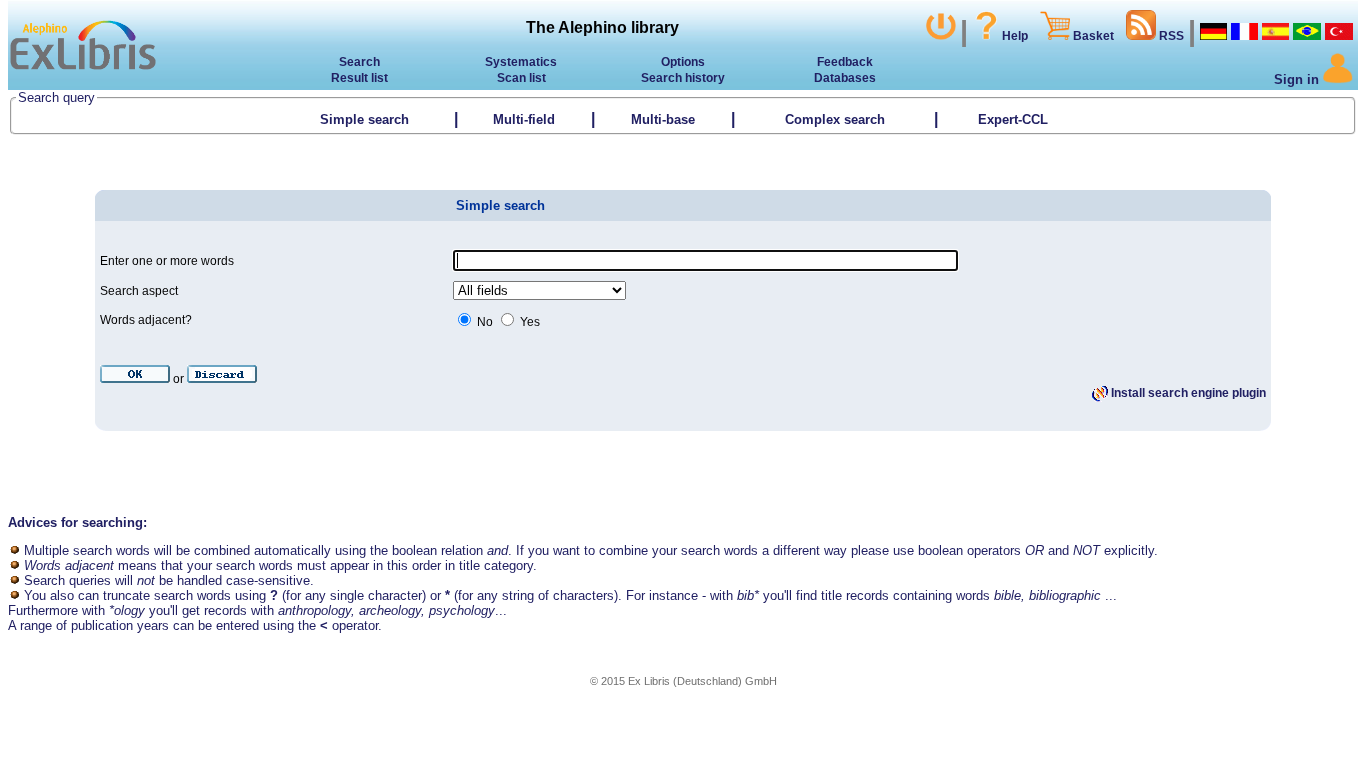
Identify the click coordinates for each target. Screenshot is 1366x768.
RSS (1170, 36)
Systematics (521, 62)
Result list (359, 78)
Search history (683, 78)
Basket (1092, 36)
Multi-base (663, 119)
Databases (845, 78)
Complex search (835, 119)
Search (359, 62)
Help (1015, 36)
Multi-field (524, 119)
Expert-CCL (1015, 119)
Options (683, 62)
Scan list (521, 78)
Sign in (1298, 79)
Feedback (845, 62)
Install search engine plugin (1187, 393)
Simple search (364, 119)
